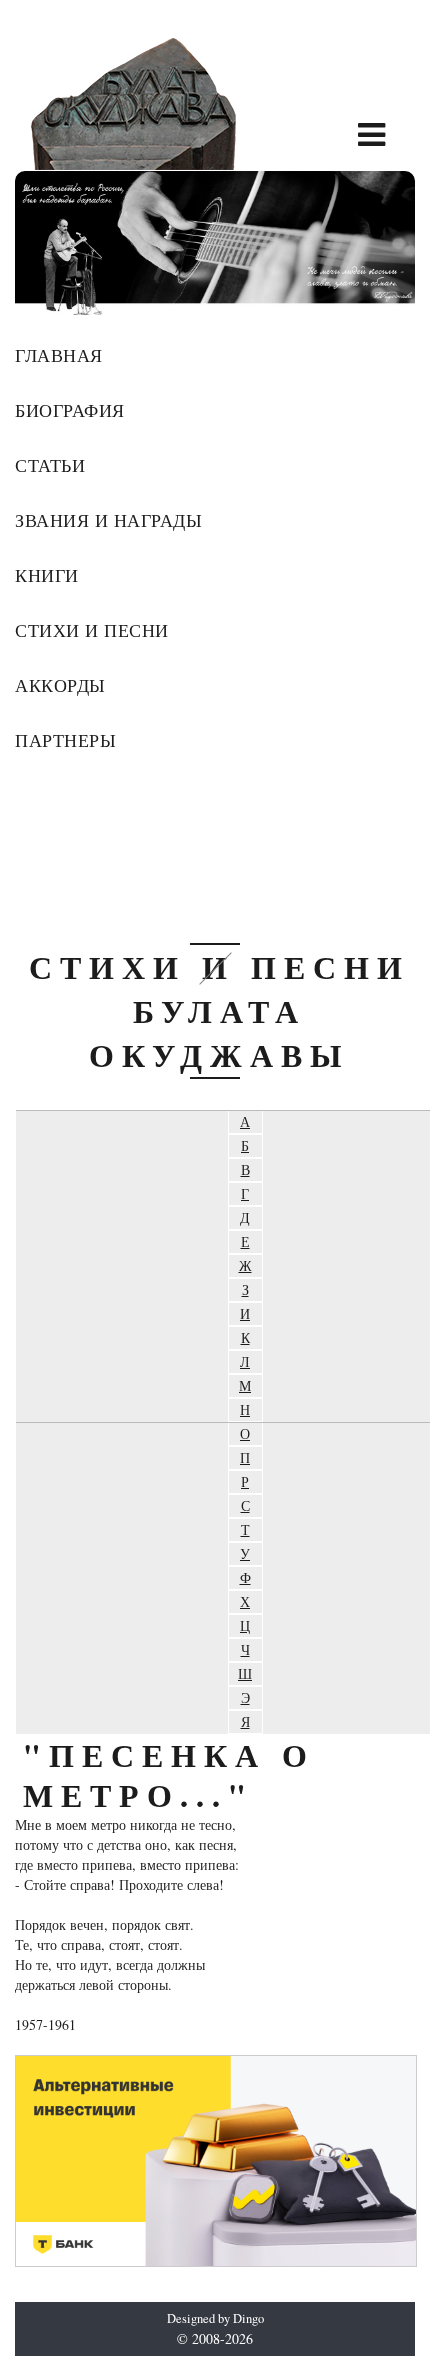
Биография (70, 410)
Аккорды (60, 685)
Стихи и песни (92, 630)
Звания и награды (108, 520)
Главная (59, 355)
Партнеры (65, 740)
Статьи (50, 465)
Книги (47, 575)
